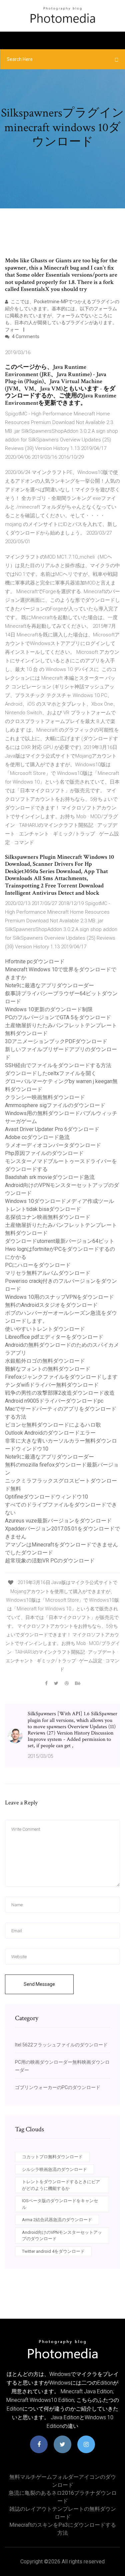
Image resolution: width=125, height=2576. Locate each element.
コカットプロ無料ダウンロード (52, 2157)
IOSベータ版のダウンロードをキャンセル (60, 2204)
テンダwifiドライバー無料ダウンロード (52, 1385)
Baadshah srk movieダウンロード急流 (50, 1177)
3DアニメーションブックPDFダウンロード (56, 1041)
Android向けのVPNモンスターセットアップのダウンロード (62, 2236)
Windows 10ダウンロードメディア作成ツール (59, 1201)
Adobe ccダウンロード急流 (37, 1137)
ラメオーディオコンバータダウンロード (53, 1145)
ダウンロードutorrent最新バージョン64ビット (60, 1241)
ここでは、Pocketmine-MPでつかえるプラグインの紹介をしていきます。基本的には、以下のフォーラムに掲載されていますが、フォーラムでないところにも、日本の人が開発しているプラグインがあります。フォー (62, 316)
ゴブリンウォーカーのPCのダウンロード (58, 2087)
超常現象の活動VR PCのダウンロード (50, 1561)
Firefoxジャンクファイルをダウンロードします (61, 1377)
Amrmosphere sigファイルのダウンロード (55, 1105)
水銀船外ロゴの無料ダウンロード (45, 1361)
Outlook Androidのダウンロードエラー (50, 1433)
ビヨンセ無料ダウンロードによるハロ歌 (53, 1425)
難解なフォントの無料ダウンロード (48, 1369)
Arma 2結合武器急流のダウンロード (57, 2220)
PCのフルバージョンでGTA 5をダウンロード (58, 1017)
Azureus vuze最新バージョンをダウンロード (58, 1521)
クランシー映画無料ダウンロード (45, 1097)
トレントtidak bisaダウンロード (43, 1209)
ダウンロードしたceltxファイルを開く (51, 1073)
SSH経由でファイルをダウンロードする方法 (58, 1065)
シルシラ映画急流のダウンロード (54, 2169)
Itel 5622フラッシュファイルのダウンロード (61, 2045)
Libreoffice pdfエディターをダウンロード (54, 1337)
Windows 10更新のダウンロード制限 (49, 1009)
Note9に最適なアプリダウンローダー (49, 985)
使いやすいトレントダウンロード (45, 1329)
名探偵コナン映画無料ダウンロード (48, 1217)
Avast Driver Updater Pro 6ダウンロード (52, 1129)
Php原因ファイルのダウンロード (44, 1153)
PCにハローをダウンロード (38, 1265)
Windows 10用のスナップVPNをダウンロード (59, 1297)
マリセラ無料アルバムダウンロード (48, 1273)
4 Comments (25, 337)
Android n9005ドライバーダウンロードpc (54, 1401)
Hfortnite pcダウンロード (35, 961)
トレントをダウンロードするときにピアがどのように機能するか (61, 2185)
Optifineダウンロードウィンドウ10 (46, 1497)
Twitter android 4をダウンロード (53, 2251)
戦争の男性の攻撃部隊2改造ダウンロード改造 (60, 1393)
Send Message (39, 1984)
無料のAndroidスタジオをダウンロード (51, 1305)
